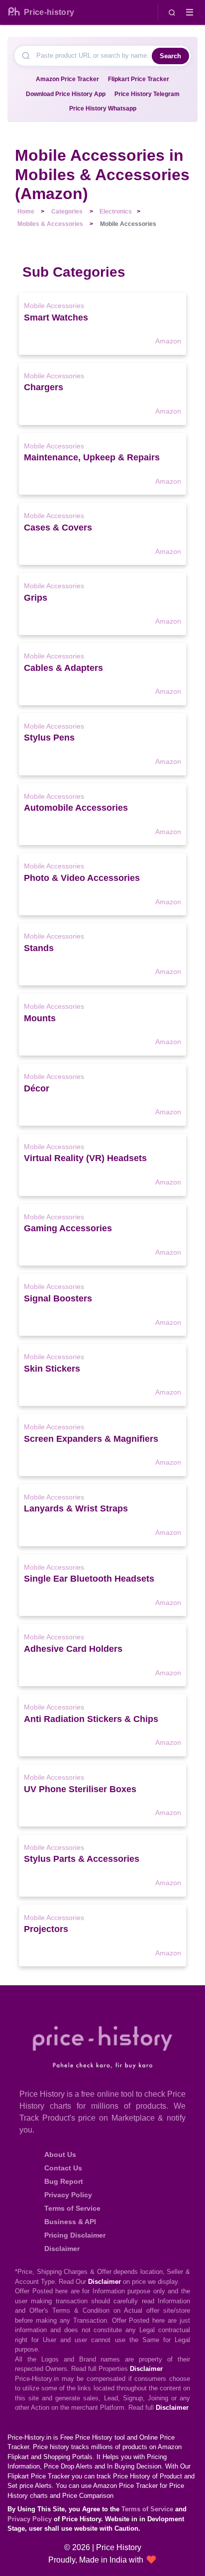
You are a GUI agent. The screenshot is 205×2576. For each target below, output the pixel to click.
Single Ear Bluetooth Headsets (89, 1579)
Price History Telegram (147, 94)
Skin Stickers (52, 1369)
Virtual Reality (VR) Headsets (85, 1158)
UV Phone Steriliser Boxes (80, 1789)
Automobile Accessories (76, 808)
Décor (37, 1088)
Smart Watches (56, 318)
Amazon (168, 341)
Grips (36, 598)
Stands (39, 948)
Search (170, 56)
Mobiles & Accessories (50, 224)
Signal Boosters (58, 1298)
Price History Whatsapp (103, 108)
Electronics (116, 212)
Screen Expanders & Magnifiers (91, 1439)
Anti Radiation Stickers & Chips (91, 1719)
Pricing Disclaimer (75, 2235)
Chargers (44, 387)
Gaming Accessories (68, 1228)
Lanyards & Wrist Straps (76, 1508)
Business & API (70, 2222)
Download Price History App (66, 94)
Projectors (46, 1929)
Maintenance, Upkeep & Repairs (92, 457)
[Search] (172, 12)
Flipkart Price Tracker (139, 79)
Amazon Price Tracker (67, 79)
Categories (67, 212)
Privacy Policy (68, 2195)
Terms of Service (72, 2208)
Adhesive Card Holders (73, 1649)
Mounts (40, 1018)
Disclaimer (62, 2249)
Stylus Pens (49, 738)
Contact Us (63, 2168)
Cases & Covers (58, 528)
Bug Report (64, 2181)
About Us (60, 2154)
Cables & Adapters (63, 668)
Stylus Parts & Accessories (82, 1859)
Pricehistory (49, 12)
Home (26, 212)
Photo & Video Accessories (82, 878)
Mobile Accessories (54, 306)
